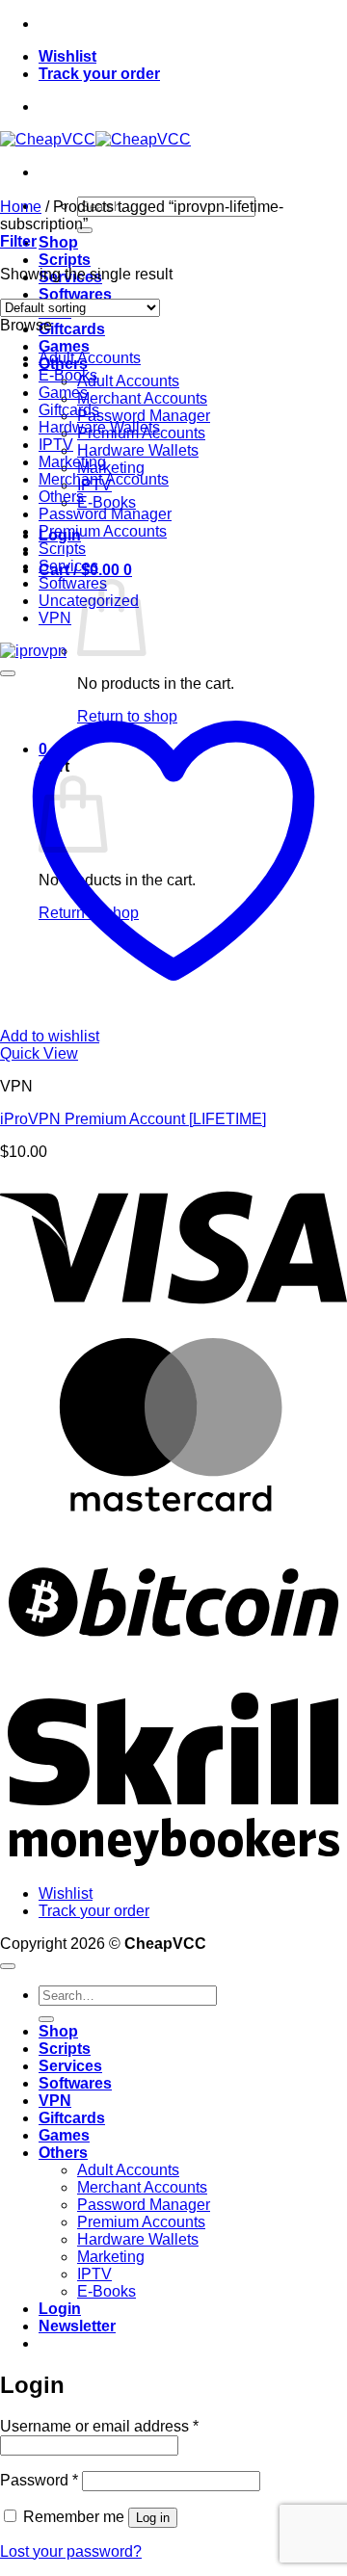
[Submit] (46, 2019)
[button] (18, 241)
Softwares (75, 294)
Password (39, 2480)
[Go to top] (8, 1966)
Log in (153, 2518)
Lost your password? (71, 2551)
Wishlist (67, 56)
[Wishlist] (8, 673)
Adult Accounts (128, 381)
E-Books (107, 502)
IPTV (56, 445)
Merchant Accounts (142, 398)
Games (64, 346)
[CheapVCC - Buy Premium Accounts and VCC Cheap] (95, 139)
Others (61, 497)
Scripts (65, 260)
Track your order (99, 74)
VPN (55, 618)
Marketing (111, 468)
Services (68, 566)
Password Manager (144, 416)
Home (21, 207)
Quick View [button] (39, 1053)
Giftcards (72, 329)
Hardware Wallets (138, 450)
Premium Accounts (103, 531)
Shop (58, 242)
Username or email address (99, 2426)
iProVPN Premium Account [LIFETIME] (133, 1119)
